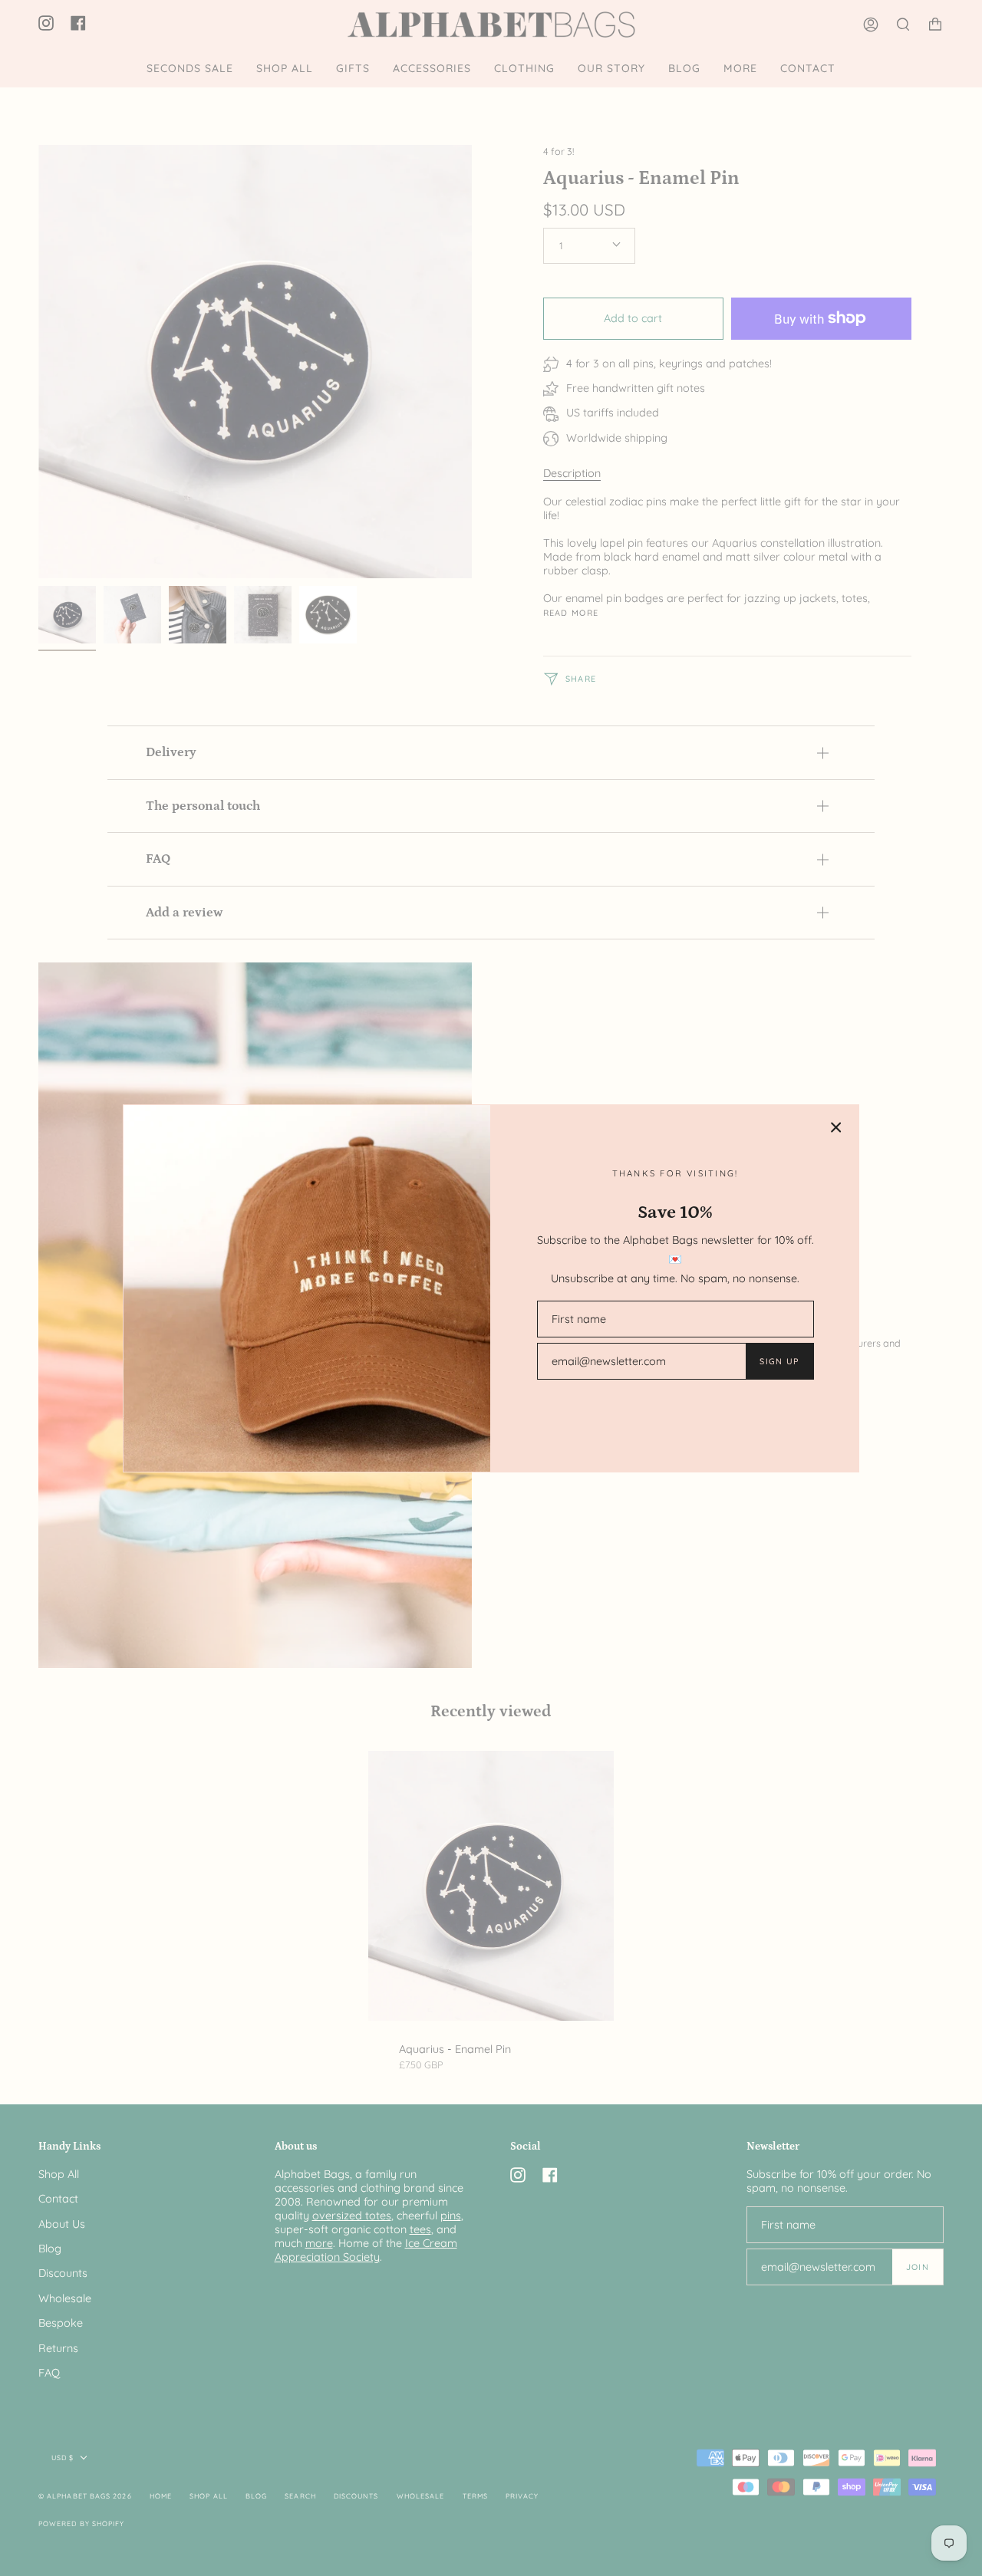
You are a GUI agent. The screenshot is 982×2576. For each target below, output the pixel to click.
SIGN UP (779, 1361)
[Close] (836, 1127)
